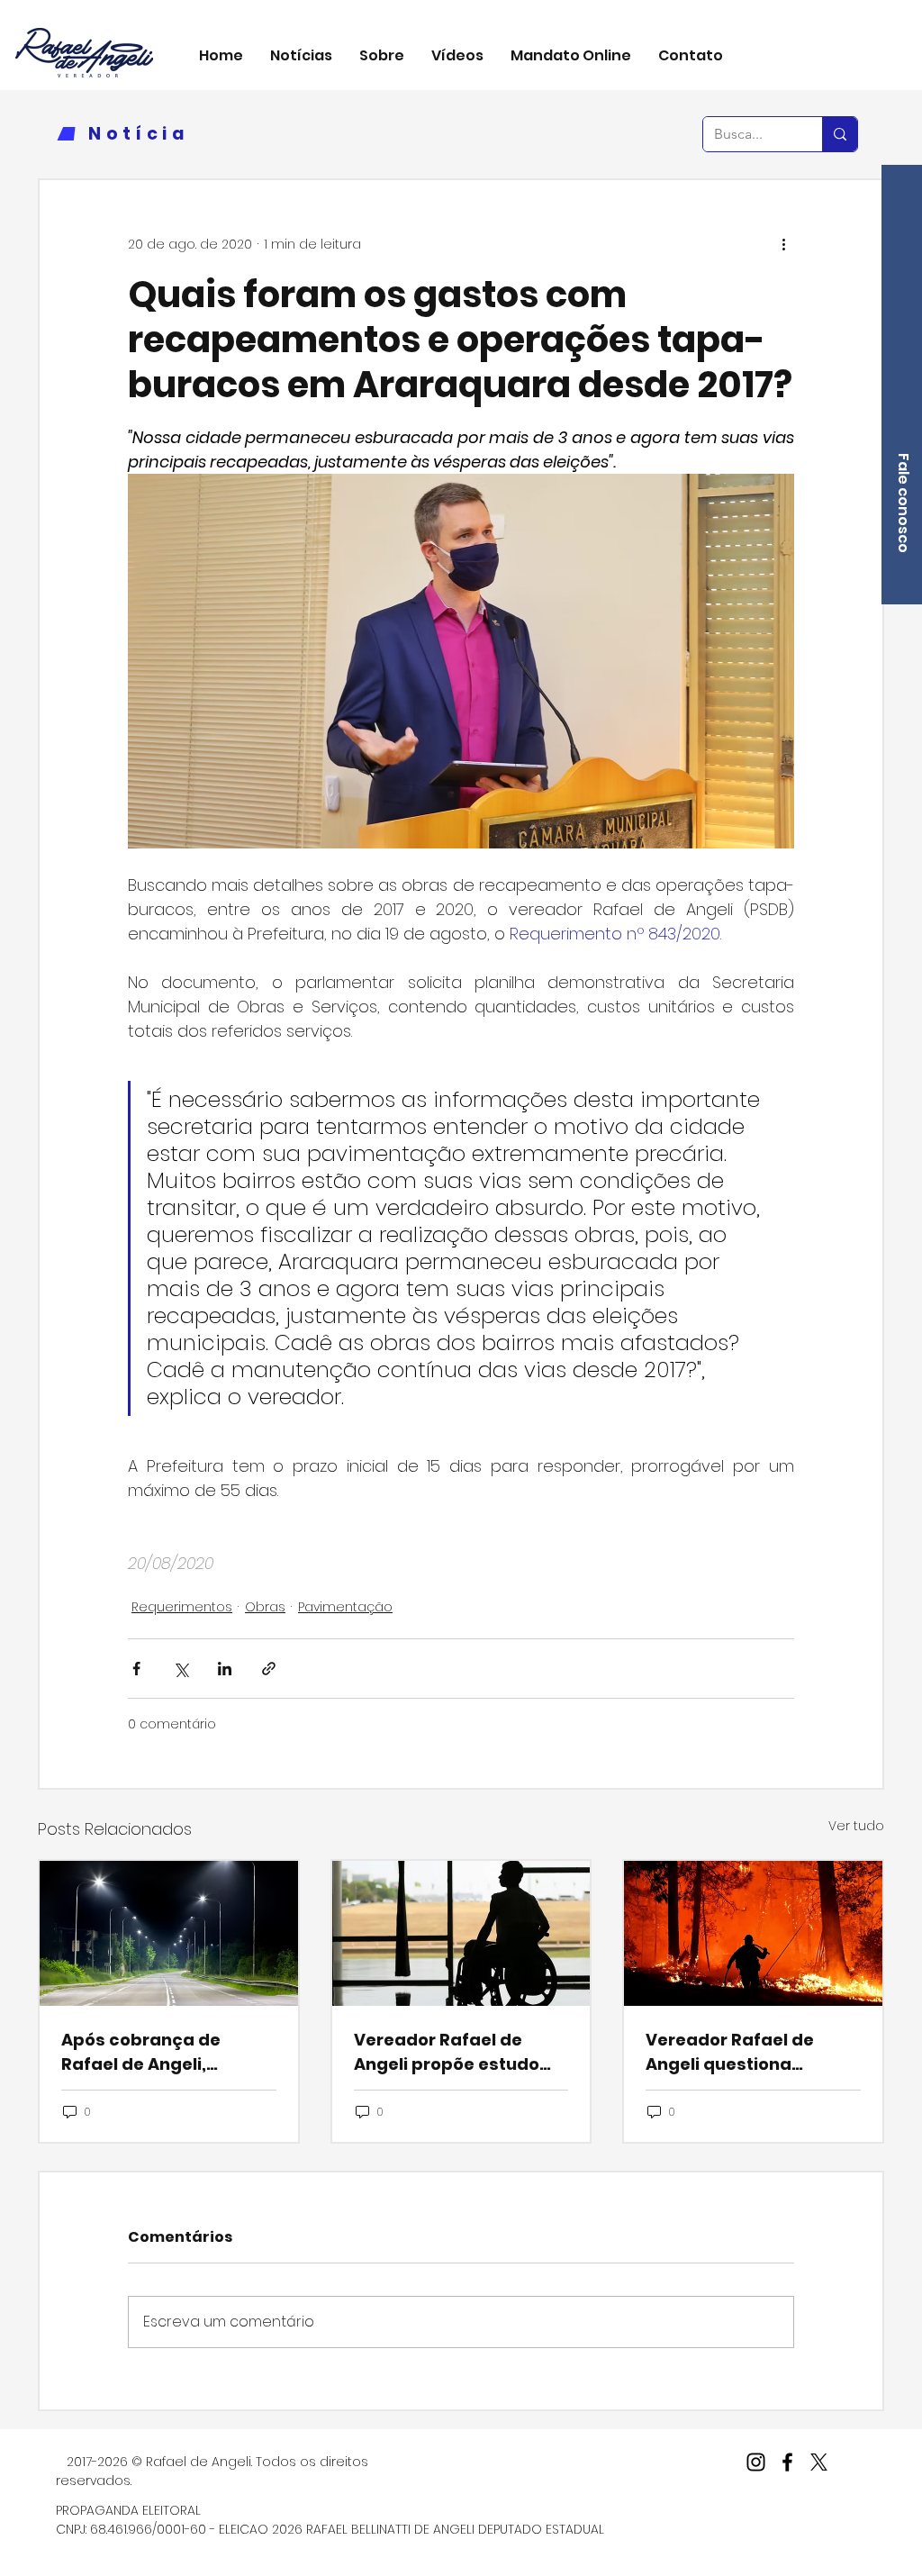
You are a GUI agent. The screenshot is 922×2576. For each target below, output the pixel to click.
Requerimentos (182, 1607)
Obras (265, 1607)
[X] (819, 2462)
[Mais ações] (783, 245)
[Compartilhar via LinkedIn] (225, 1669)
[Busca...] (840, 134)
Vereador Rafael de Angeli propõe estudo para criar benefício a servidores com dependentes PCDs (448, 2052)
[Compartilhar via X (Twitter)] (181, 1669)
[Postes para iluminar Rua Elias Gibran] (169, 1933)
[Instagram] (756, 2462)
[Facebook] (787, 2462)
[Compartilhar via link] (269, 1669)
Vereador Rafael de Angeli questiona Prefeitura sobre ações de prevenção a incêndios (746, 2052)
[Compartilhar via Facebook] (136, 1669)
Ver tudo (856, 1826)
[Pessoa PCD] (461, 1933)
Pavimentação (345, 1607)
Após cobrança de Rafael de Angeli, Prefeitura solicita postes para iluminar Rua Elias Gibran (152, 2052)
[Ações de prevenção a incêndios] (753, 1933)
